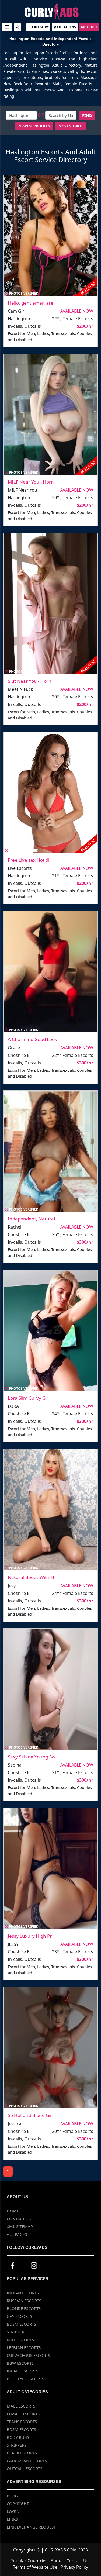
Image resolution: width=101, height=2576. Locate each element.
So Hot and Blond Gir (30, 2115)
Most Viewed (71, 126)
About (57, 2561)
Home (13, 2211)
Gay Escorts (19, 2316)
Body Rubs (18, 2437)
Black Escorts (22, 2453)
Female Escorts (23, 2414)
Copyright (18, 2503)
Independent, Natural (31, 1219)
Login (13, 2511)
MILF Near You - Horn (31, 482)
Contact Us (19, 2219)
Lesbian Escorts (24, 2347)
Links (12, 2519)
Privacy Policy (74, 2567)
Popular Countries (29, 2561)
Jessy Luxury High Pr (30, 1936)
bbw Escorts (20, 2363)
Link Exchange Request (31, 2527)
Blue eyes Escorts (25, 2379)
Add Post (89, 27)
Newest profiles (34, 126)
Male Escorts (21, 2406)
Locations (66, 27)
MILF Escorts (20, 2340)
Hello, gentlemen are (31, 303)
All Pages (17, 2234)
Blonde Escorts (24, 2308)
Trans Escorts (22, 2422)
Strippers (17, 2332)
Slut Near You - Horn (30, 681)
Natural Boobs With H (31, 1577)
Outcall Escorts (25, 2468)
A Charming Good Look (32, 1039)
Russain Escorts (24, 2301)
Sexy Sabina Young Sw (32, 1757)
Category (40, 27)
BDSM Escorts (21, 2324)
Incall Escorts (22, 2371)
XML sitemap (20, 2226)
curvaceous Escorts (28, 2355)
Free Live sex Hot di (29, 860)
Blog (12, 2496)
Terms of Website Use (35, 2567)
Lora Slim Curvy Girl (29, 1398)
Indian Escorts (23, 2293)
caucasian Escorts (27, 2461)
